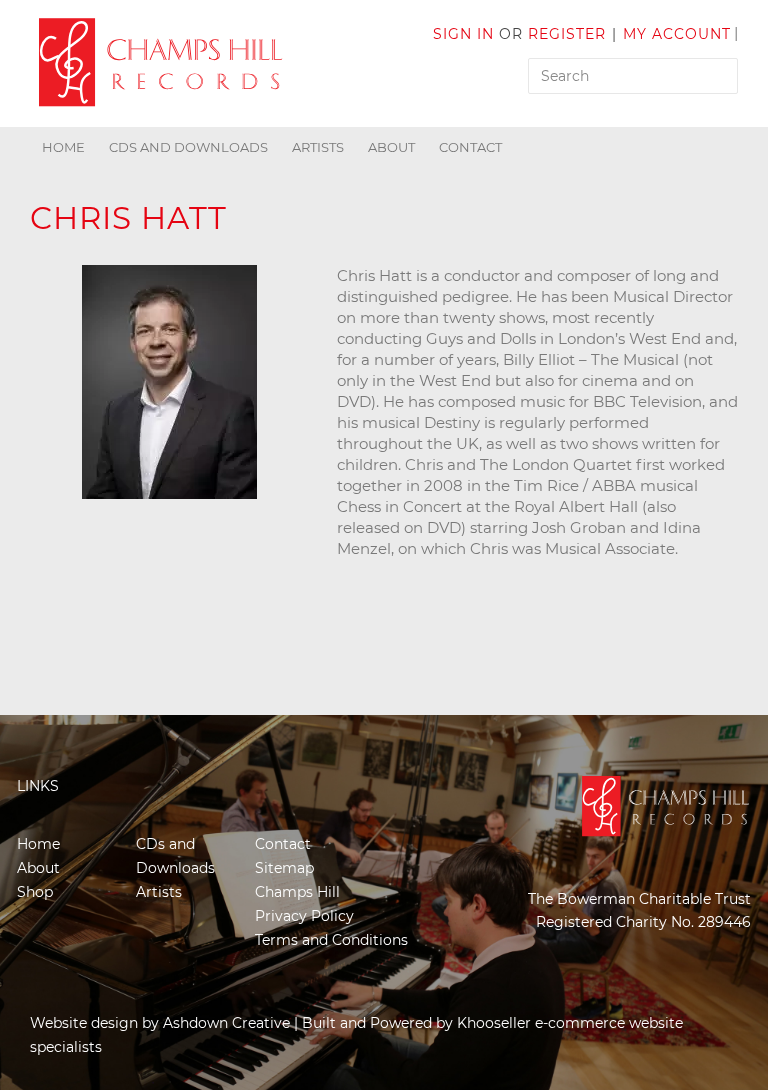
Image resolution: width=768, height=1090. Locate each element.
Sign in (463, 34)
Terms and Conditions (331, 940)
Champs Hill (297, 892)
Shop (35, 892)
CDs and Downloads (188, 147)
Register (567, 34)
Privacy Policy (304, 916)
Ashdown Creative (226, 1023)
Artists (318, 147)
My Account (677, 34)
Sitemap (284, 868)
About (391, 147)
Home (63, 147)
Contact (470, 147)
